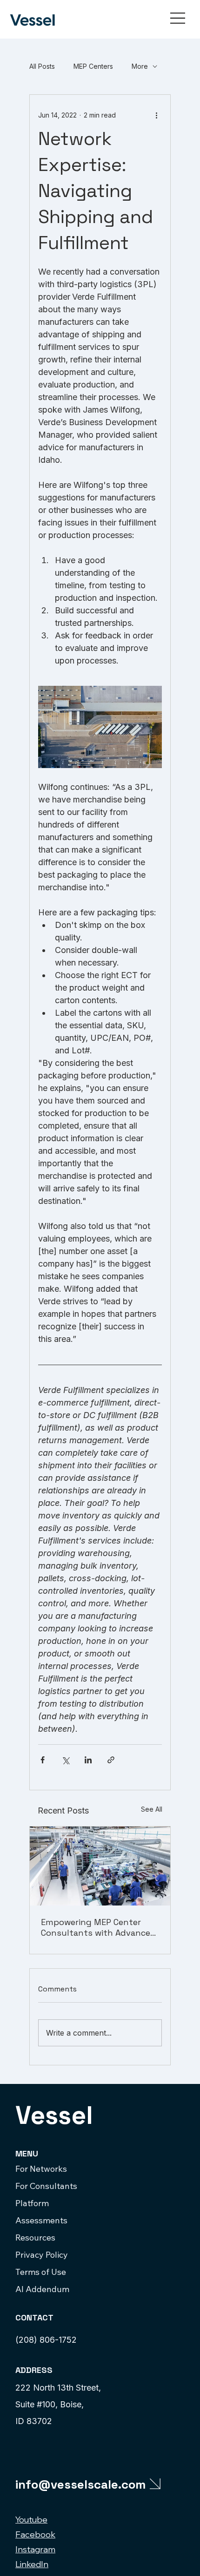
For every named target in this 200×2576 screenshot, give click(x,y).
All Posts (42, 66)
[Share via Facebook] (43, 1760)
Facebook (35, 2534)
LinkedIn (32, 2564)
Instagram (35, 2549)
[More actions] (156, 115)
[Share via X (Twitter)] (65, 1760)
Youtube (31, 2520)
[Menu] (178, 18)
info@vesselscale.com (80, 2484)
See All (152, 1809)
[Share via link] (111, 1760)
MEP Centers (93, 66)
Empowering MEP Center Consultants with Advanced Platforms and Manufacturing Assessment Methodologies (99, 1927)
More (140, 66)
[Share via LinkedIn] (88, 1760)
